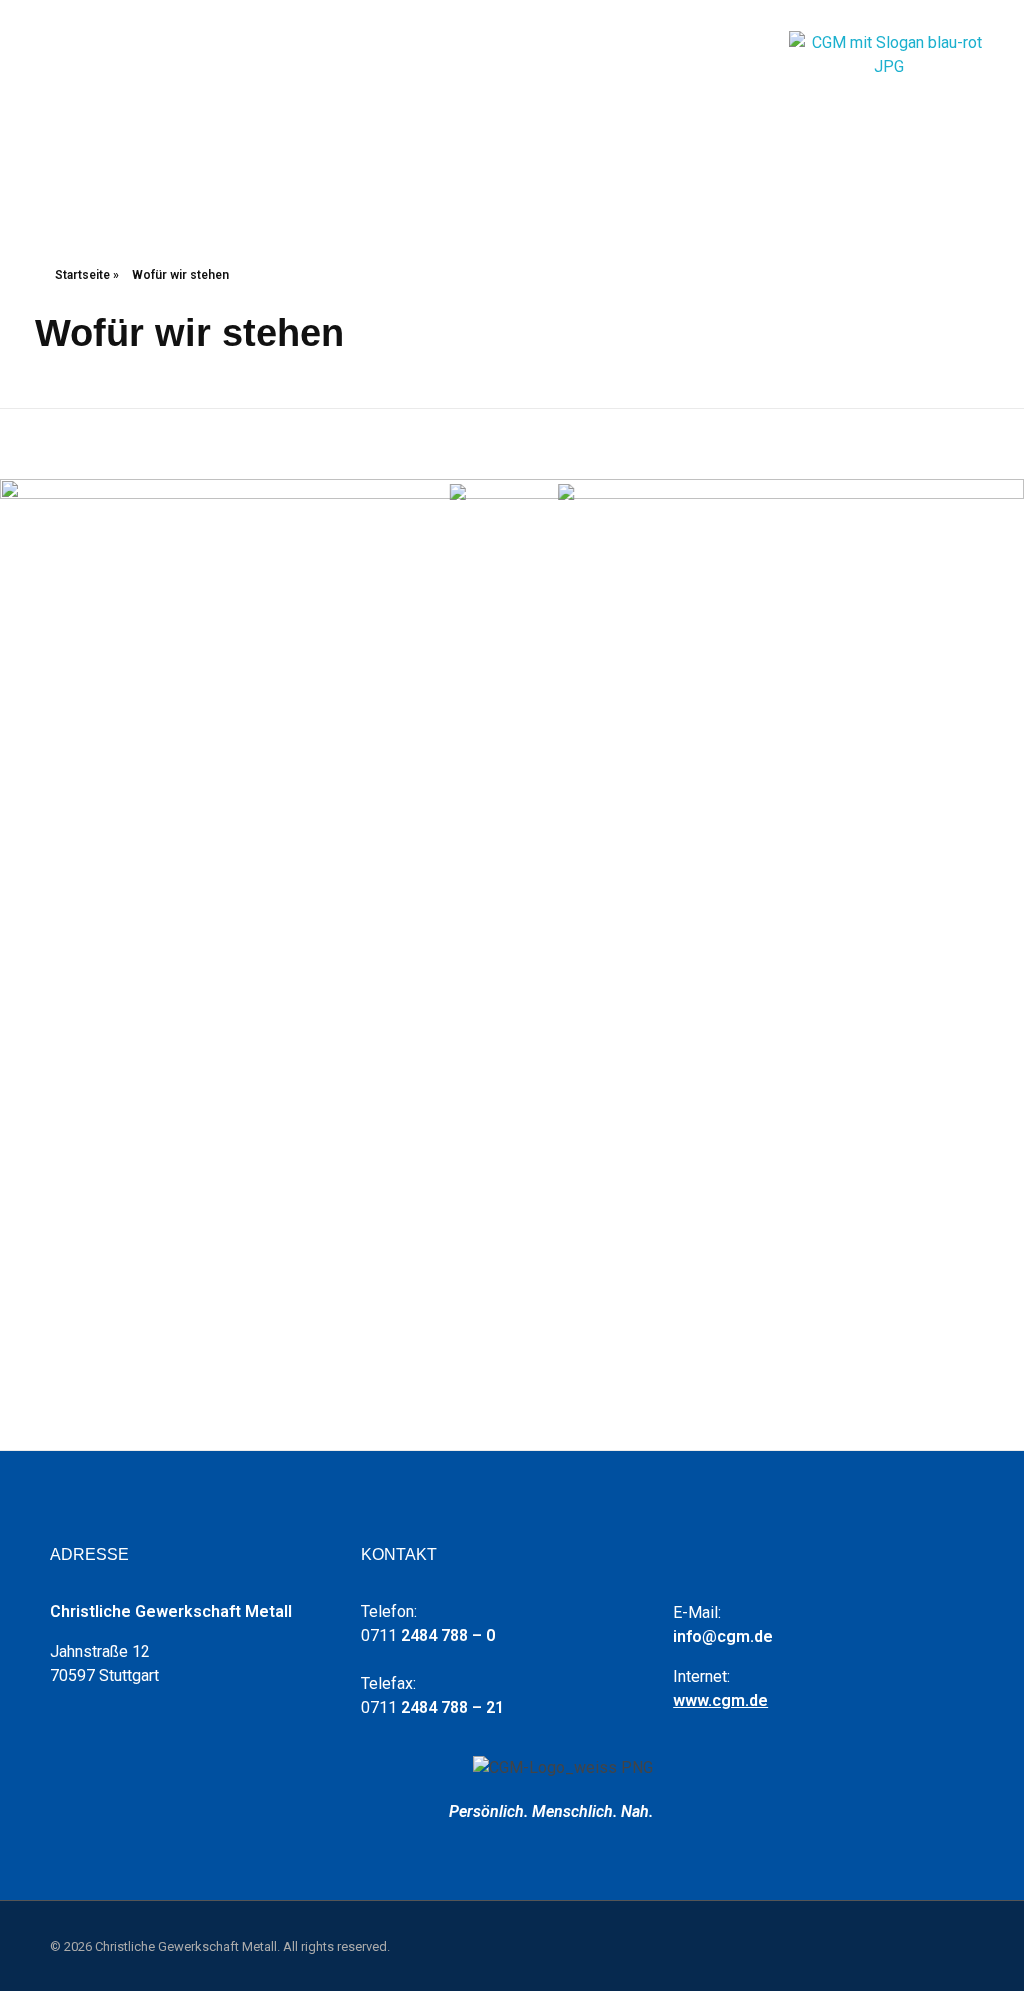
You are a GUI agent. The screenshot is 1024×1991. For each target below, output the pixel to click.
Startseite (82, 275)
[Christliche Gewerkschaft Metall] (889, 88)
